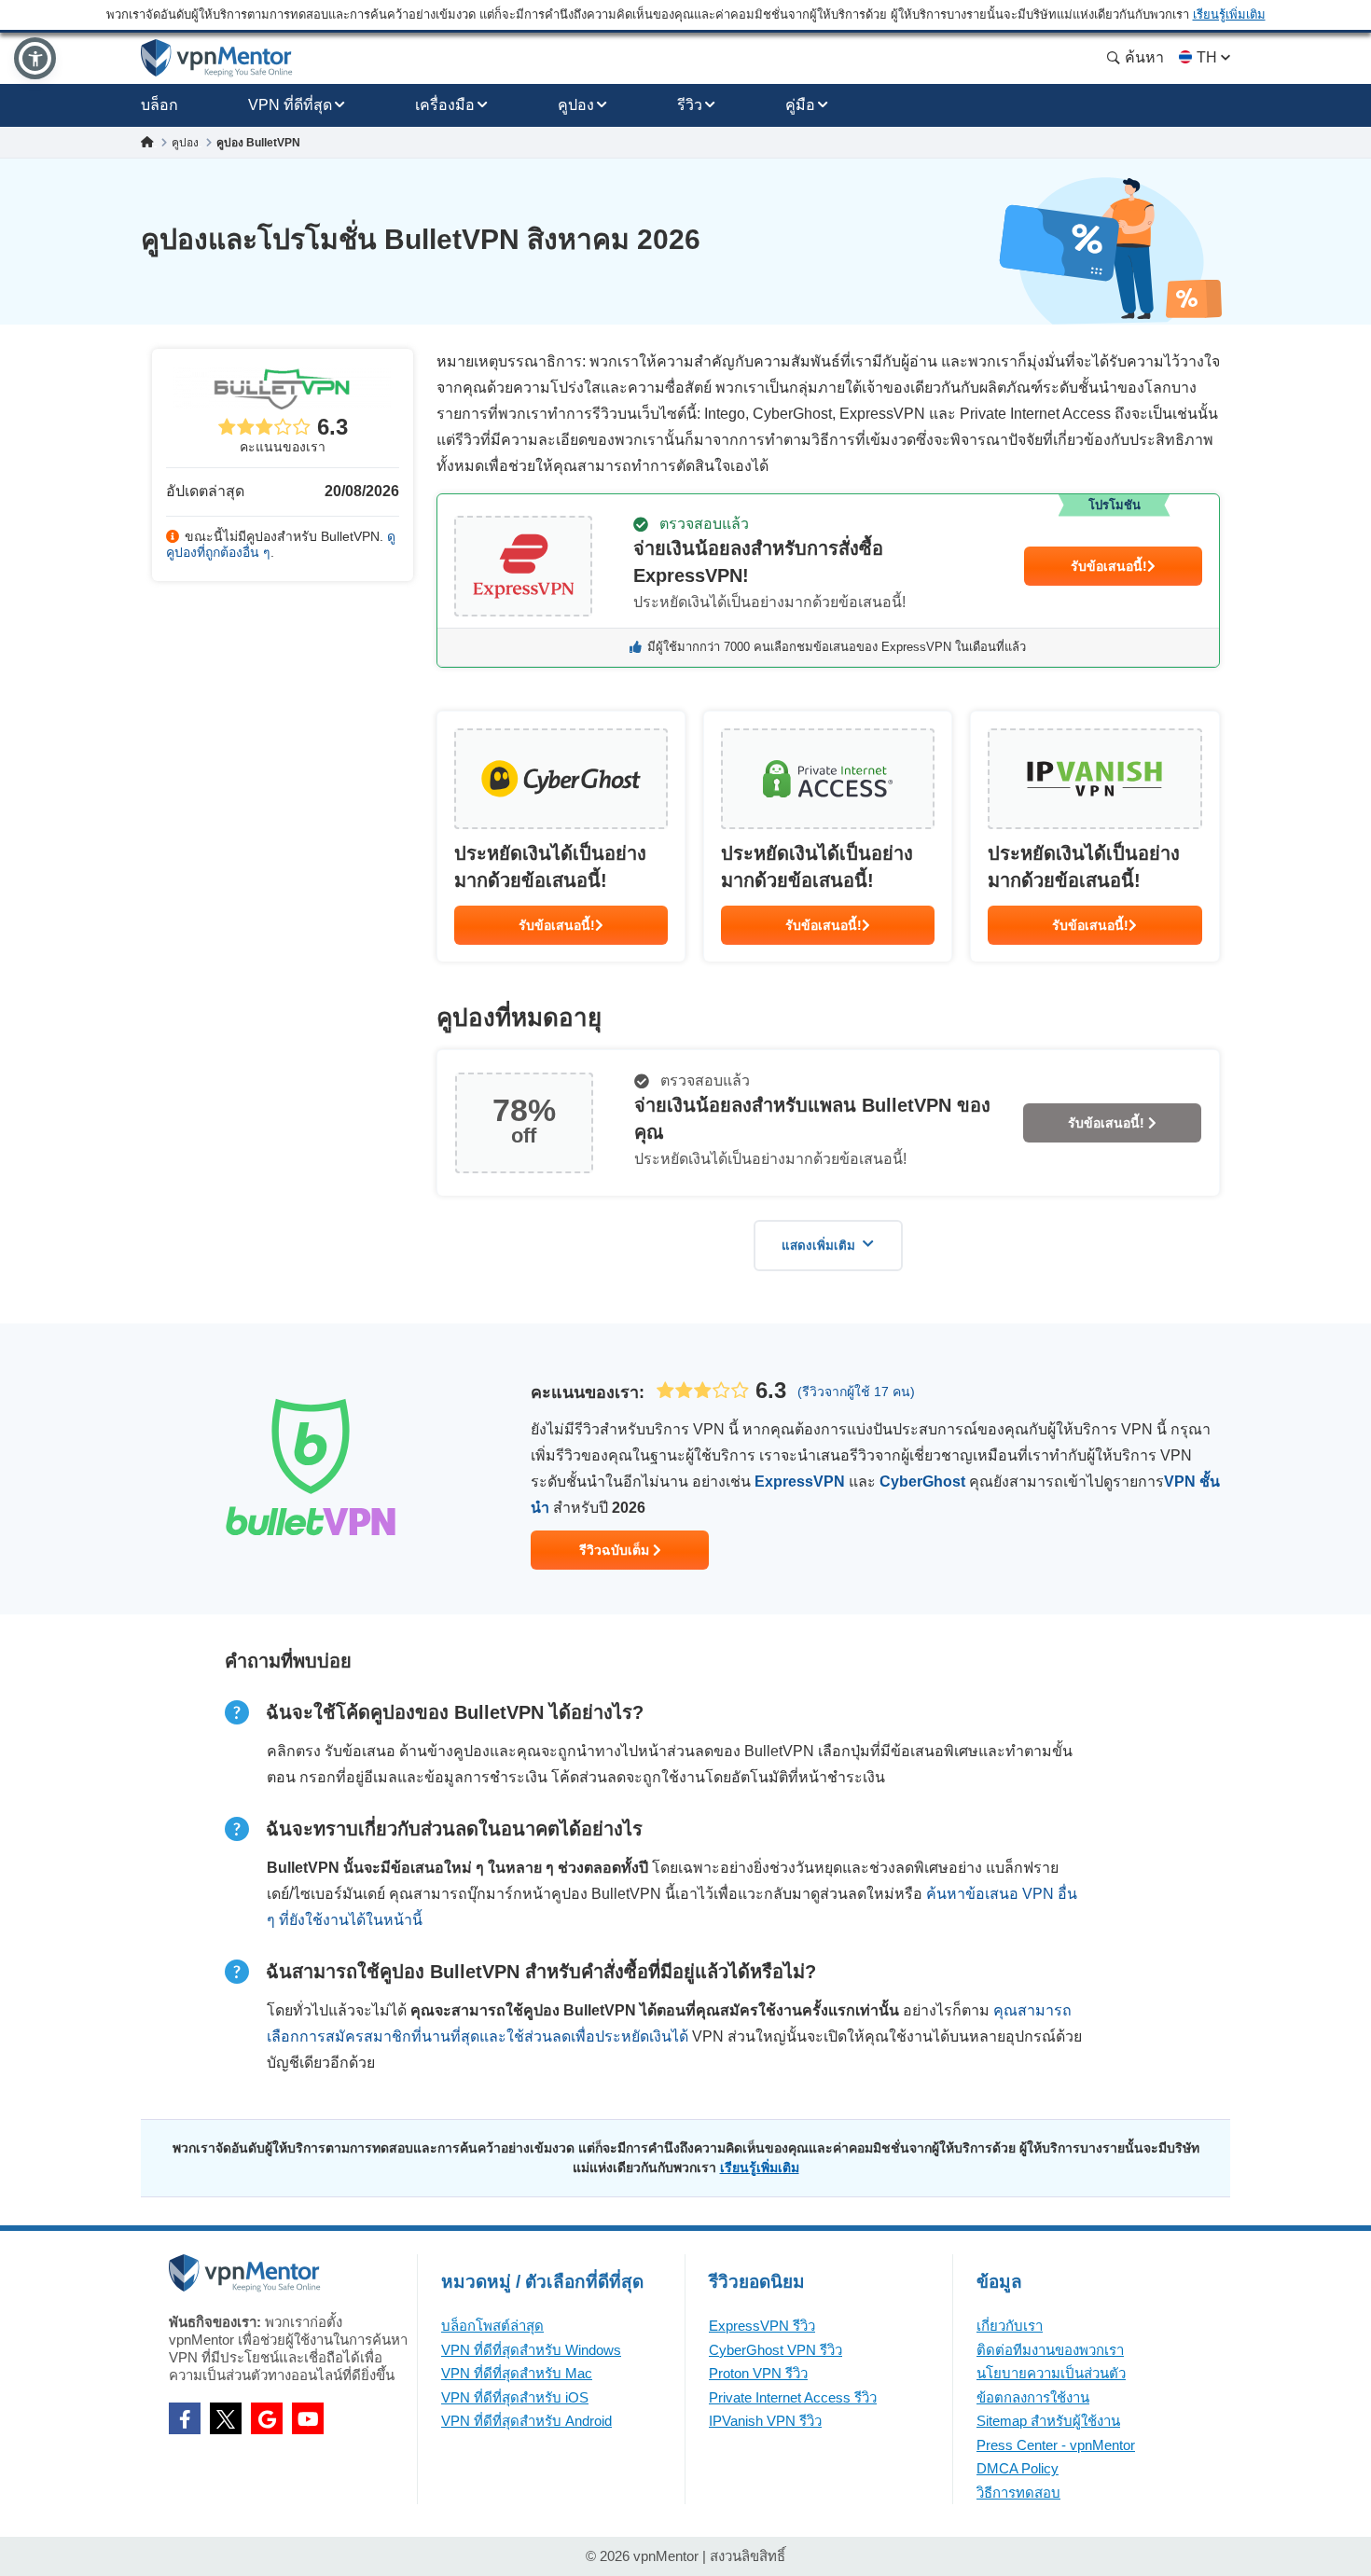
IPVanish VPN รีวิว (765, 2421)
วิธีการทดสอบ (1018, 2493)
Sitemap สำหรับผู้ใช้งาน (1048, 2421)
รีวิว (690, 105)
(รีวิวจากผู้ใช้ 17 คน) (856, 1392)
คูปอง (576, 105)
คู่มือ (800, 105)
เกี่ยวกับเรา (1010, 2326)
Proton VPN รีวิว (758, 2373)
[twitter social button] (226, 2418)
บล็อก (159, 105)
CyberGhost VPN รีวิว (776, 2350)
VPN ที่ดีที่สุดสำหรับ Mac (517, 2373)
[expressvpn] (828, 581)
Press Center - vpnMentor (1056, 2445)
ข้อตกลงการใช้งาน (1033, 2397)
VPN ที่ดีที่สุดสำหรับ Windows (531, 2350)
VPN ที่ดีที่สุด (290, 105)
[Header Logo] (217, 58)
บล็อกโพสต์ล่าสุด (492, 2326)
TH (1207, 57)
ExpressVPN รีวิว (762, 2326)
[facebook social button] (185, 2418)
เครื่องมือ (445, 105)
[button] (35, 58)
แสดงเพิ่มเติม (818, 1246)
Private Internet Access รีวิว (793, 2397)
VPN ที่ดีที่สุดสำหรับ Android (526, 2421)
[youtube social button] (308, 2418)
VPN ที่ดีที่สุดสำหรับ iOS (515, 2397)
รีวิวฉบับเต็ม (616, 1550)
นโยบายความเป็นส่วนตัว (1051, 2373)
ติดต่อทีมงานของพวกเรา (1050, 2350)
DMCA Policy (1018, 2468)
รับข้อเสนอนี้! (1109, 566)
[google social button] (267, 2418)
